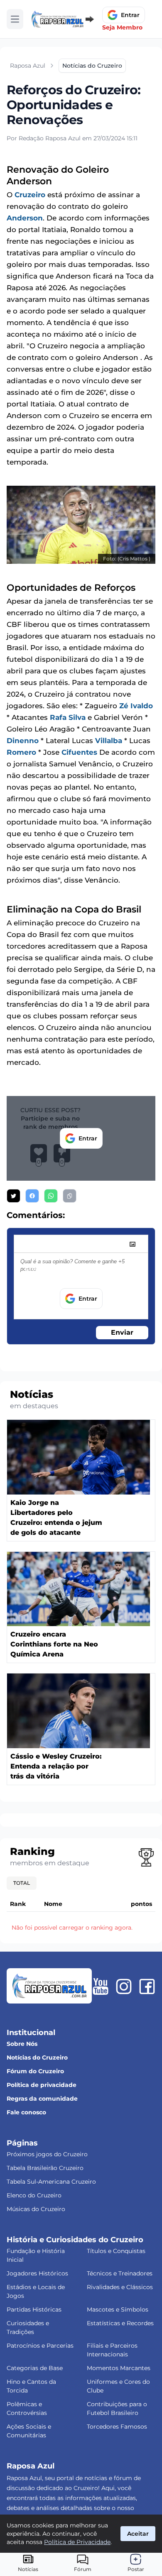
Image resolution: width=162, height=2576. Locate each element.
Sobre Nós (22, 2044)
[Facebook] (147, 1986)
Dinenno (23, 741)
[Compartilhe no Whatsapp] (51, 1196)
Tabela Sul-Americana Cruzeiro (51, 2182)
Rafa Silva (68, 717)
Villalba (109, 741)
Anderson (25, 218)
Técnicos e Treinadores (120, 2273)
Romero (21, 752)
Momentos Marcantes (119, 2368)
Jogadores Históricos (37, 2273)
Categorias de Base (35, 2368)
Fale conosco (26, 2112)
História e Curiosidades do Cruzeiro (75, 2240)
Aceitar (138, 2534)
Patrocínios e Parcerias (40, 2346)
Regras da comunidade (42, 2099)
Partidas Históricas (34, 2309)
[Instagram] (124, 1986)
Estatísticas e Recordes (120, 2323)
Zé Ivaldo (136, 706)
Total (22, 1883)
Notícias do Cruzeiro (37, 2057)
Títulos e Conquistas (116, 2251)
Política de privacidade (42, 2085)
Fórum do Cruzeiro (35, 2071)
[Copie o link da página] (70, 1196)
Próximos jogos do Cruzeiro (47, 2154)
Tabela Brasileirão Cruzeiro (45, 2168)
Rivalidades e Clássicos (120, 2287)
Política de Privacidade (77, 2542)
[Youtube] (101, 1986)
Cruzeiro (30, 195)
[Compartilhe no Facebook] (32, 1196)
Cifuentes (79, 752)
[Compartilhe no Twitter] (13, 1196)
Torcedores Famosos (117, 2427)
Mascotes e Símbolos (118, 2309)
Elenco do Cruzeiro (34, 2195)
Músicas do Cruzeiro (36, 2209)
